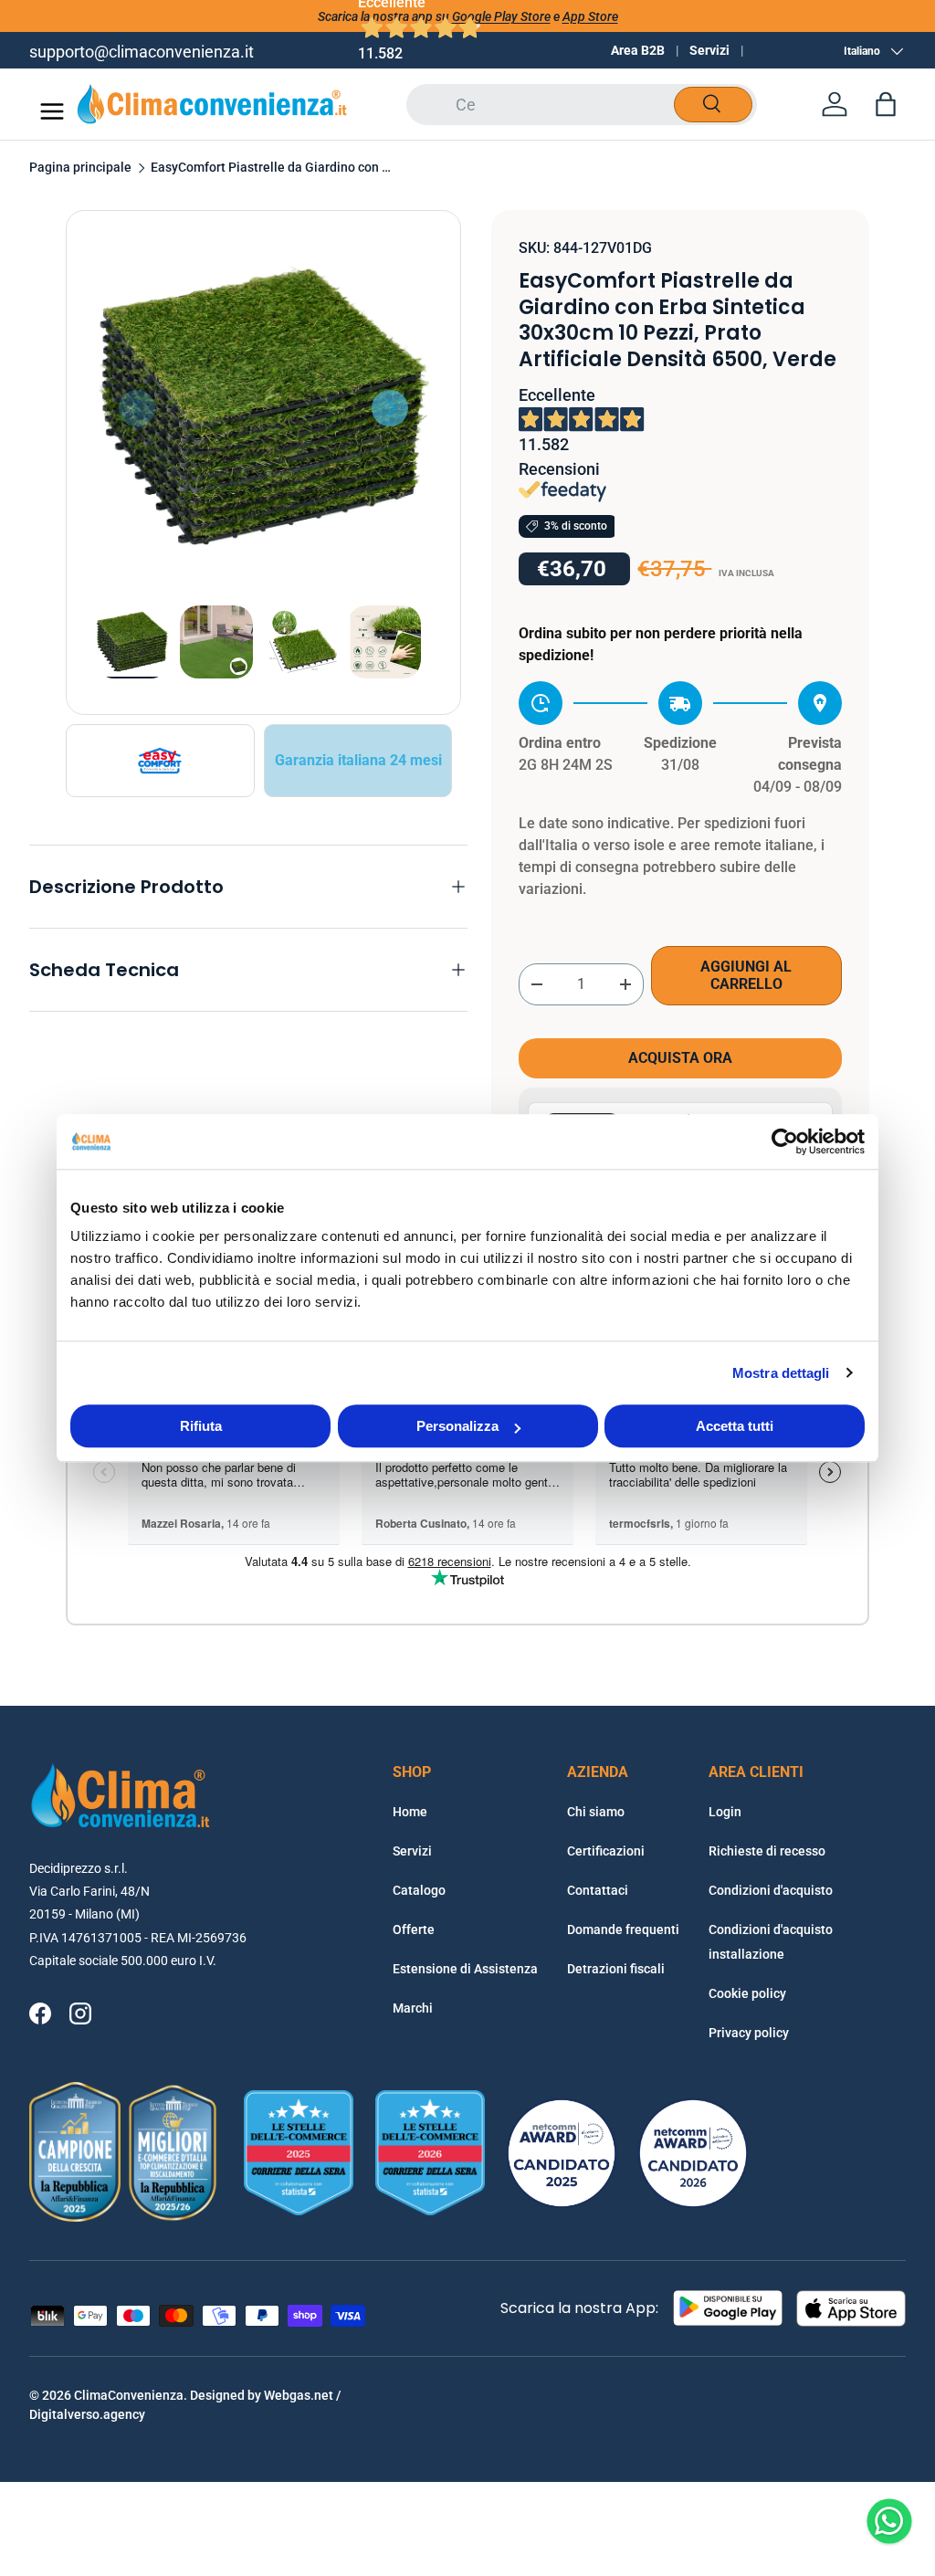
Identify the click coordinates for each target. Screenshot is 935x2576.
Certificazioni (606, 1851)
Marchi (413, 2008)
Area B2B (638, 50)
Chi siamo (596, 1812)
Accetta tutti (735, 1426)
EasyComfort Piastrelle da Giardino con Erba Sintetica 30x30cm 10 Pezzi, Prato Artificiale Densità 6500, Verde (274, 168)
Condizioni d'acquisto (771, 1890)
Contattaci (598, 1890)
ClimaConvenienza (129, 2395)
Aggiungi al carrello (746, 975)
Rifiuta (201, 1426)
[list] (263, 408)
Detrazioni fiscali (616, 1969)
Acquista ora (680, 1058)
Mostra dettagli (781, 1373)
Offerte (414, 1929)
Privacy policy (749, 2033)
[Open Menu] (52, 111)
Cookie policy (747, 1993)
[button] (886, 104)
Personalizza (457, 1426)
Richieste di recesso (767, 1851)
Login (725, 1812)
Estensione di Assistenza (465, 1969)
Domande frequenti (623, 1929)
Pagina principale (80, 168)
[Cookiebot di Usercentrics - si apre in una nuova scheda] (785, 1141)
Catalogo (419, 1890)
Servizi (709, 50)
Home (410, 1812)
